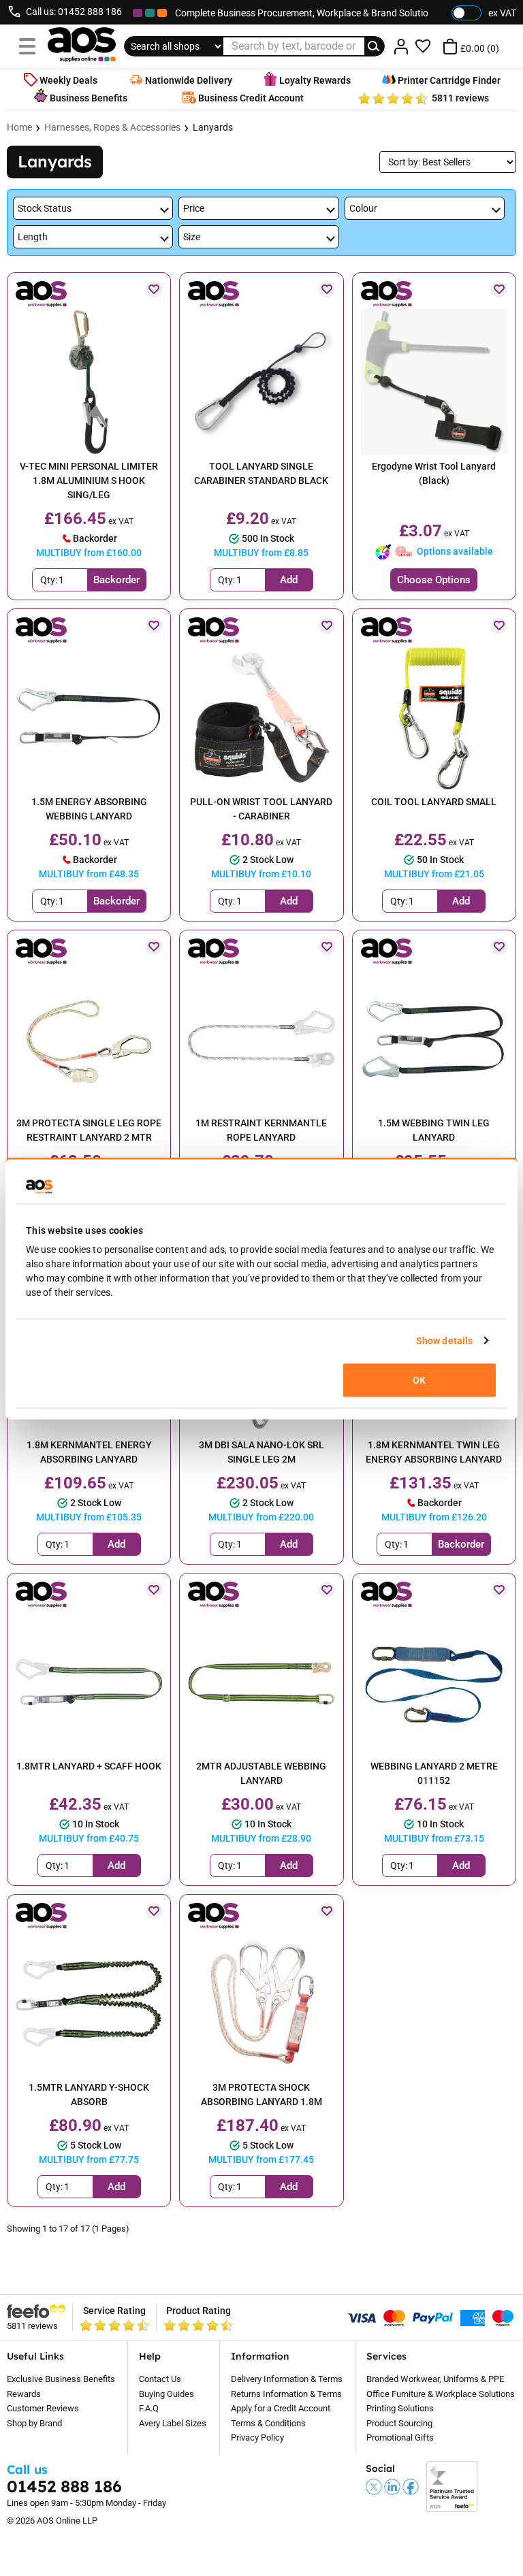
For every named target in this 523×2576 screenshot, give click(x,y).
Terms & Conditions (268, 2423)
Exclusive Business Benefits (61, 2379)
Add (289, 580)
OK (419, 1380)
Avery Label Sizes (173, 2423)
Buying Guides (167, 2394)
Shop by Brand (34, 2423)
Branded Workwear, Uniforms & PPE (435, 2379)
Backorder (116, 580)
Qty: (49, 580)
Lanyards (213, 127)
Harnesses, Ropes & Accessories (112, 127)
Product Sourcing (399, 2423)
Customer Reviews (43, 2408)
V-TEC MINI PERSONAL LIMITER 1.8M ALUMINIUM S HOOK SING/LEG (89, 480)
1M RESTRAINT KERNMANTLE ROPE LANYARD (261, 1130)
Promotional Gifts (400, 2438)
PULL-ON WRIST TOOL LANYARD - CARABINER (261, 809)
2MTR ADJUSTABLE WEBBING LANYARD (261, 1773)
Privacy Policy (257, 2438)
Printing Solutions (400, 2408)
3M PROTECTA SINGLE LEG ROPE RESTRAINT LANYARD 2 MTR (89, 1130)
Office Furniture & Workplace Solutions (441, 2394)
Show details (444, 1340)
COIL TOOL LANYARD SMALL (434, 802)
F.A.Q (149, 2408)
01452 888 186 (90, 12)
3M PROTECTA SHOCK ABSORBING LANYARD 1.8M (261, 2094)
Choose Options (434, 580)
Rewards (24, 2394)
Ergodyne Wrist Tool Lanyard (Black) (434, 473)
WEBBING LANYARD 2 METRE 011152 (434, 1773)
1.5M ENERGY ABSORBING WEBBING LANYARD (89, 809)
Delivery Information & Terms (287, 2379)
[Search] (375, 46)
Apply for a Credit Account (281, 2408)
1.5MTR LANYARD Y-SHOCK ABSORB (89, 2094)
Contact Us (160, 2379)
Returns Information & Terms (286, 2394)
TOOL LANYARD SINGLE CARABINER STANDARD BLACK (261, 473)
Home (19, 127)
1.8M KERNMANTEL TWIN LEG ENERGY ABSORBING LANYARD (434, 1452)
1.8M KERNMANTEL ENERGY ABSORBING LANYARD (89, 1452)
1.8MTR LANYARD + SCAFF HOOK (89, 1766)
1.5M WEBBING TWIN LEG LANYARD (434, 1130)
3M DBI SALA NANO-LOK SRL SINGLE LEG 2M (261, 1452)
